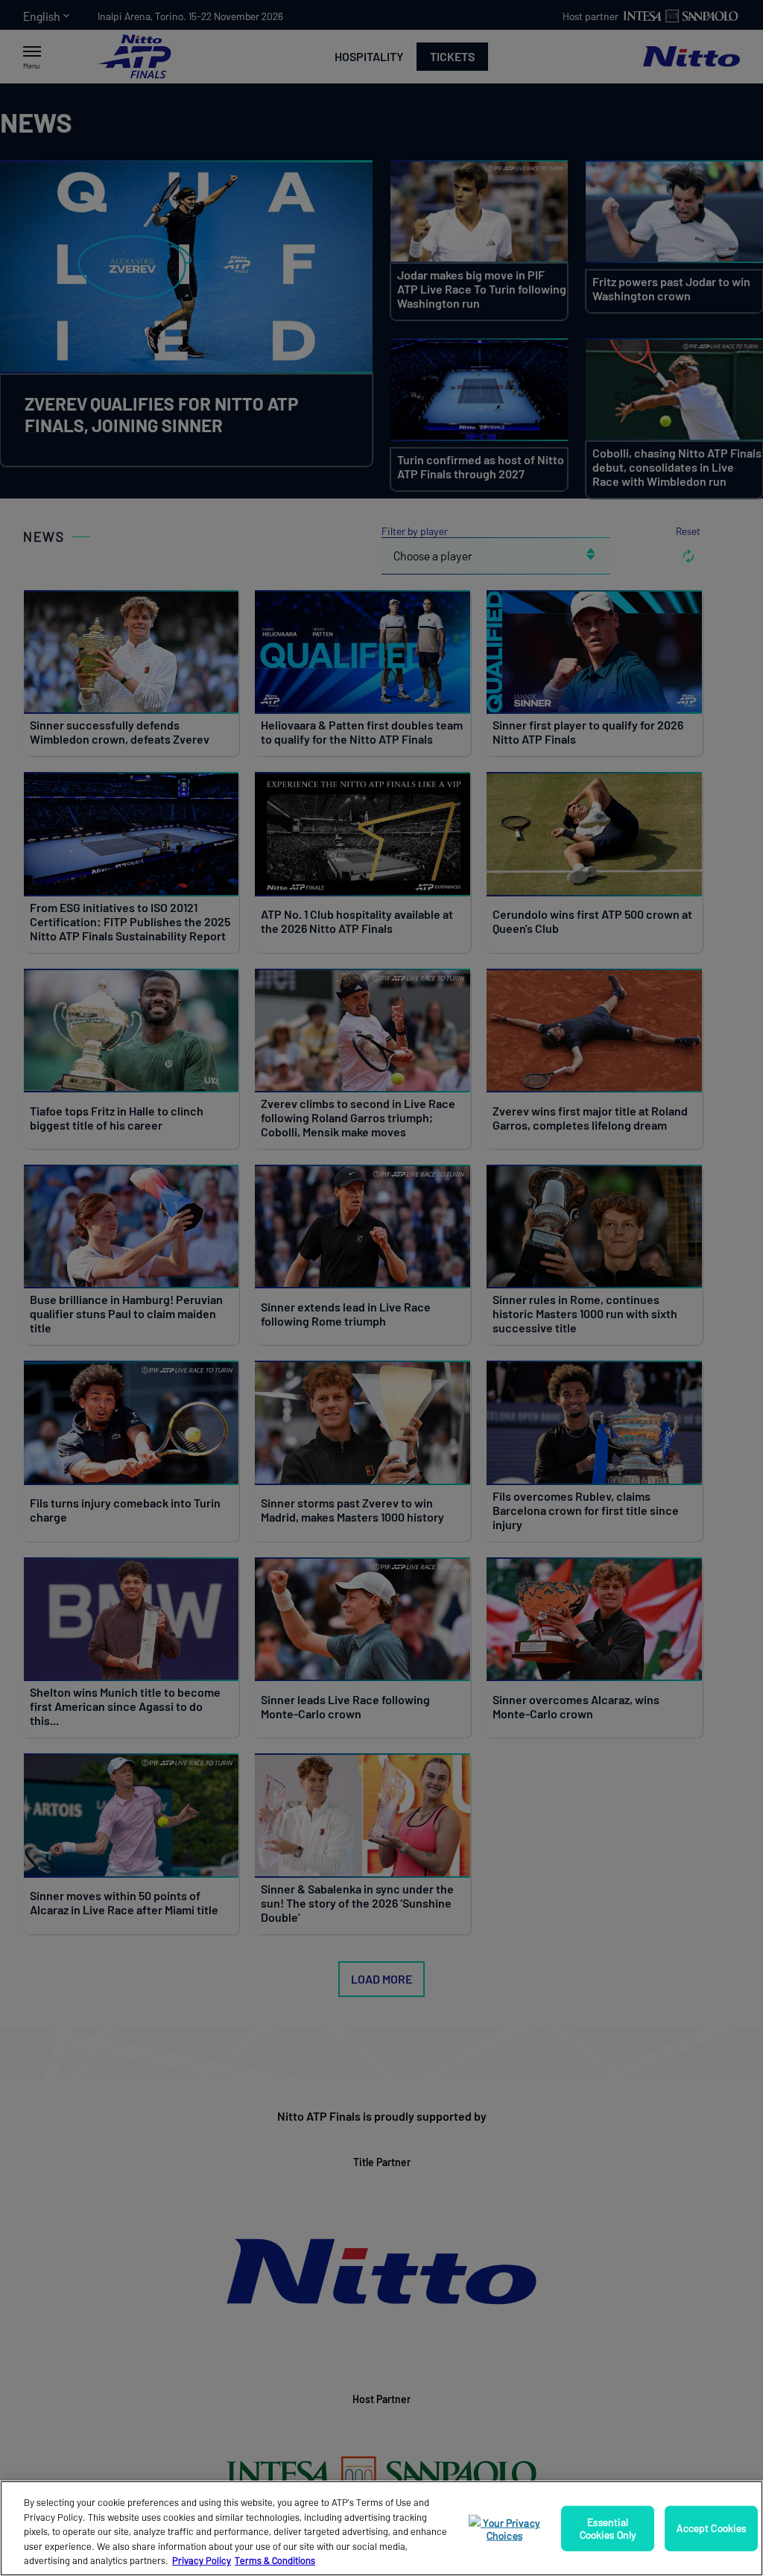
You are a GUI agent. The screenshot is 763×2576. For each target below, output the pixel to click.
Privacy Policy (202, 2560)
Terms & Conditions (275, 2560)
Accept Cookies (711, 2528)
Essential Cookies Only (608, 2528)
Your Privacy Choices (510, 2529)
